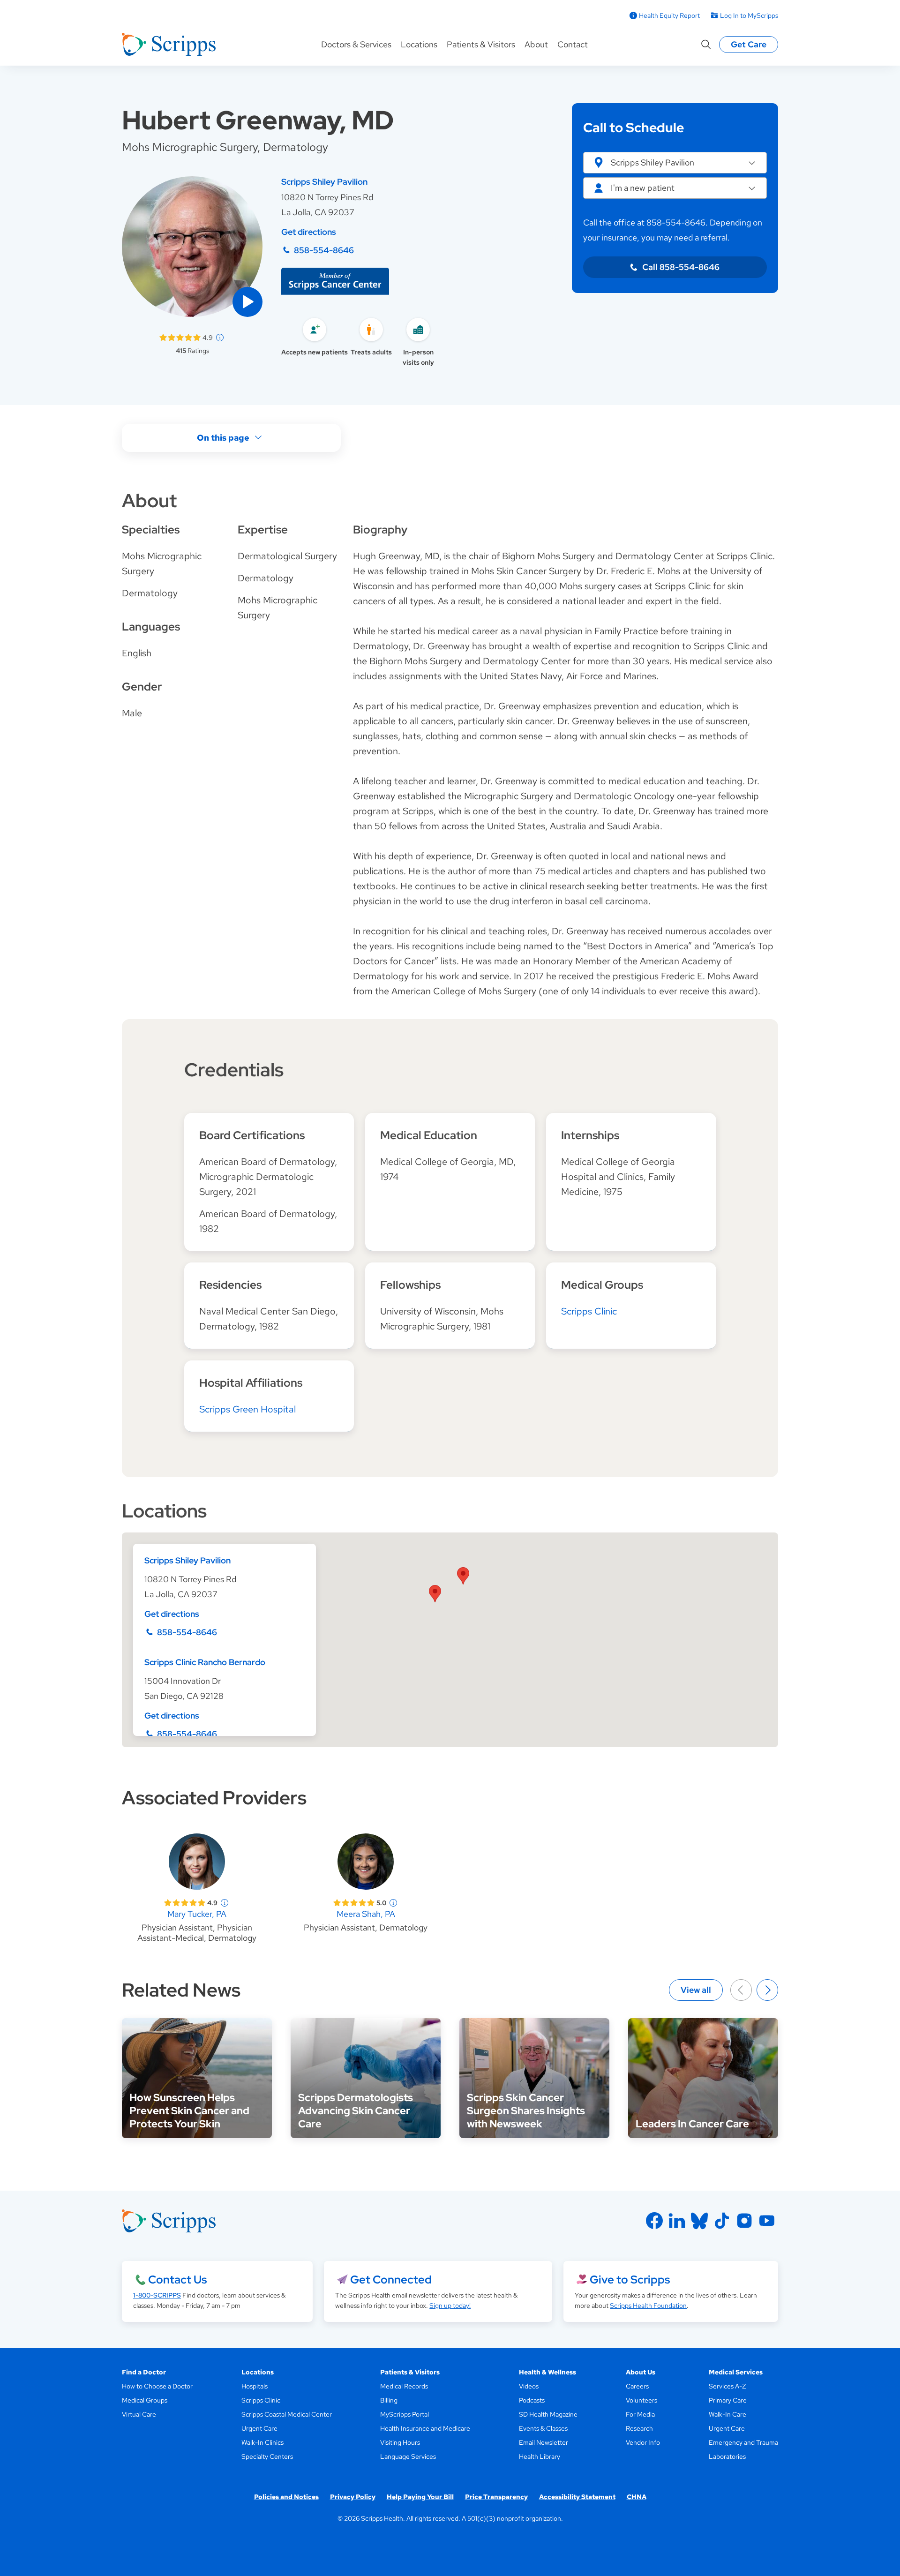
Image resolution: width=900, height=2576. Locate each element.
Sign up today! (450, 2306)
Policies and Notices (286, 2497)
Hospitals (255, 2386)
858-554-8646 (324, 250)
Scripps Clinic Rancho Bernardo (205, 1662)
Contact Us (177, 2279)
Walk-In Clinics (262, 2442)
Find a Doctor (144, 2372)
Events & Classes (543, 2428)
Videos (529, 2386)
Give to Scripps (630, 2279)
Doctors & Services (356, 44)
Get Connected (391, 2279)
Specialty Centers (267, 2456)
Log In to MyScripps (749, 15)
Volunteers (641, 2400)
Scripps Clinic (589, 1311)
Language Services (408, 2456)
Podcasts (532, 2400)
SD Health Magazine (548, 2414)
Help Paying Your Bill (420, 2497)
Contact (573, 44)
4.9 (208, 338)
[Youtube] (767, 2221)
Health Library (540, 2456)
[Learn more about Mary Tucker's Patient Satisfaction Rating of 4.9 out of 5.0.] (185, 1903)
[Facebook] (654, 2221)
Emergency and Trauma (743, 2442)
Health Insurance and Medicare (425, 2428)
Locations (419, 44)
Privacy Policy (353, 2497)
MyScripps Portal (405, 2414)
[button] (247, 302)
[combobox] (675, 188)
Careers (637, 2386)
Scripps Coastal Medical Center (287, 2414)
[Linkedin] (677, 2221)
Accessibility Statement (577, 2497)
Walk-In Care (727, 2414)
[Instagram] (744, 2221)
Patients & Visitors (481, 44)
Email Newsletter (544, 2442)
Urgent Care (259, 2428)
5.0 (381, 1903)
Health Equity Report (669, 15)
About (536, 44)
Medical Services (736, 2372)
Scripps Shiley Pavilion (324, 182)
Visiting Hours (400, 2442)
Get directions (309, 232)
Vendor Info (643, 2442)
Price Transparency (496, 2497)
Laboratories (727, 2456)
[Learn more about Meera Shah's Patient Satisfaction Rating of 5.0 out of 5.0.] (354, 1903)
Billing (389, 2400)
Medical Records (404, 2386)
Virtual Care (139, 2414)
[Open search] (706, 45)
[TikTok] (722, 2221)
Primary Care (728, 2400)
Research (639, 2428)
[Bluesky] (699, 2221)
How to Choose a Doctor (157, 2386)
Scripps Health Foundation (648, 2306)
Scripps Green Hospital (247, 1409)
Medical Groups (145, 2400)
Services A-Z (727, 2386)
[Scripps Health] (169, 45)
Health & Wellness (547, 2372)
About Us (641, 2372)
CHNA (637, 2497)
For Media (640, 2414)
